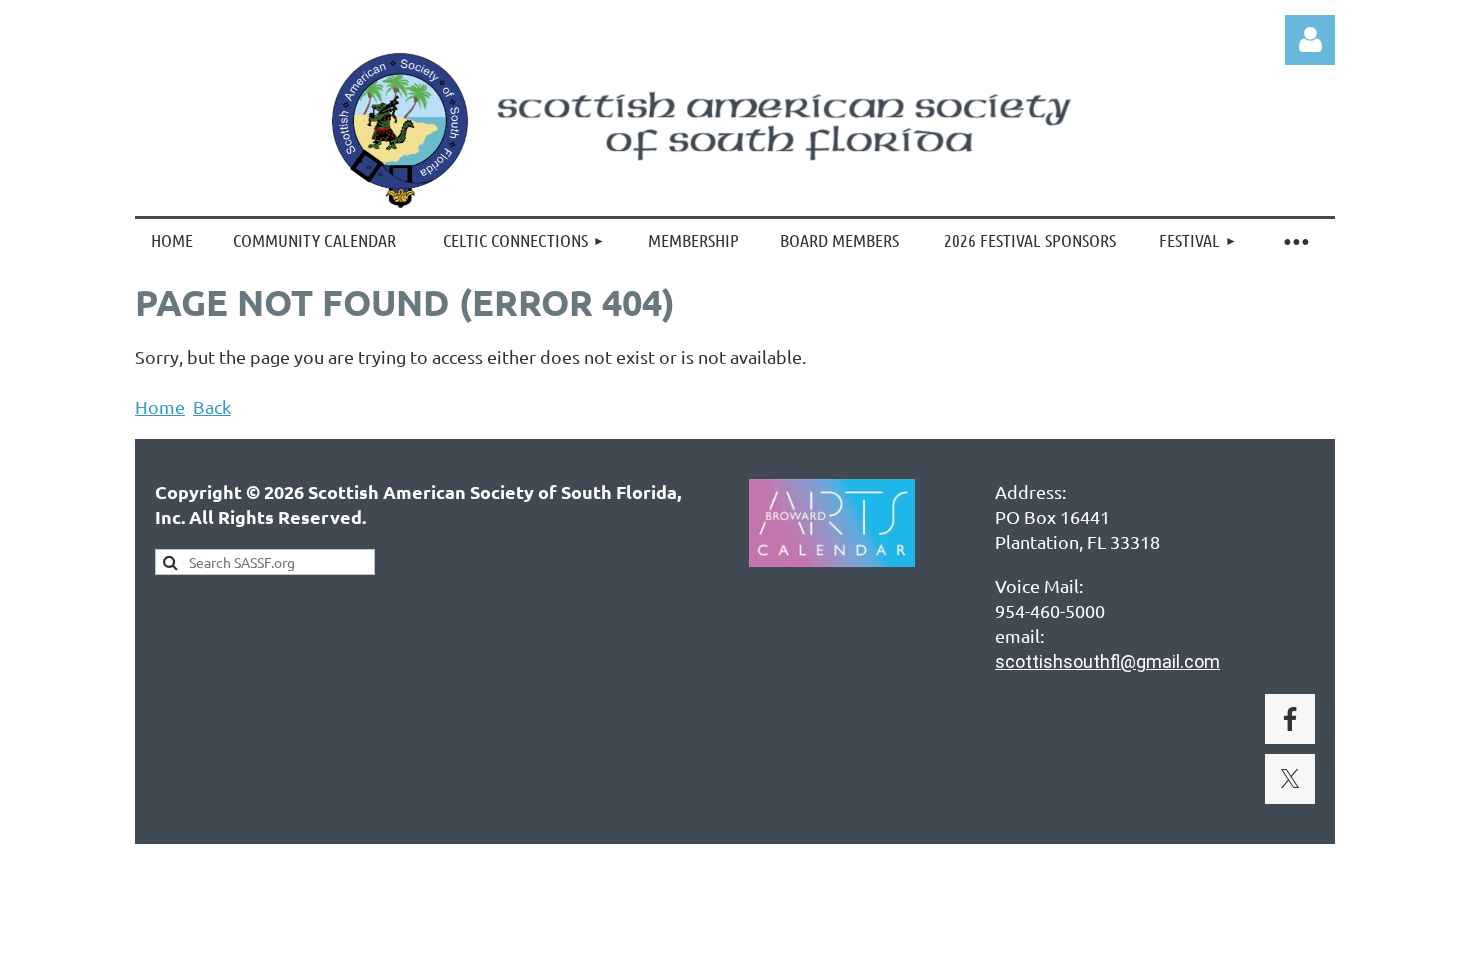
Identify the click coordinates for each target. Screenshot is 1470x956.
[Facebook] (1290, 719)
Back (212, 406)
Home (160, 406)
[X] (1290, 779)
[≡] (1295, 240)
